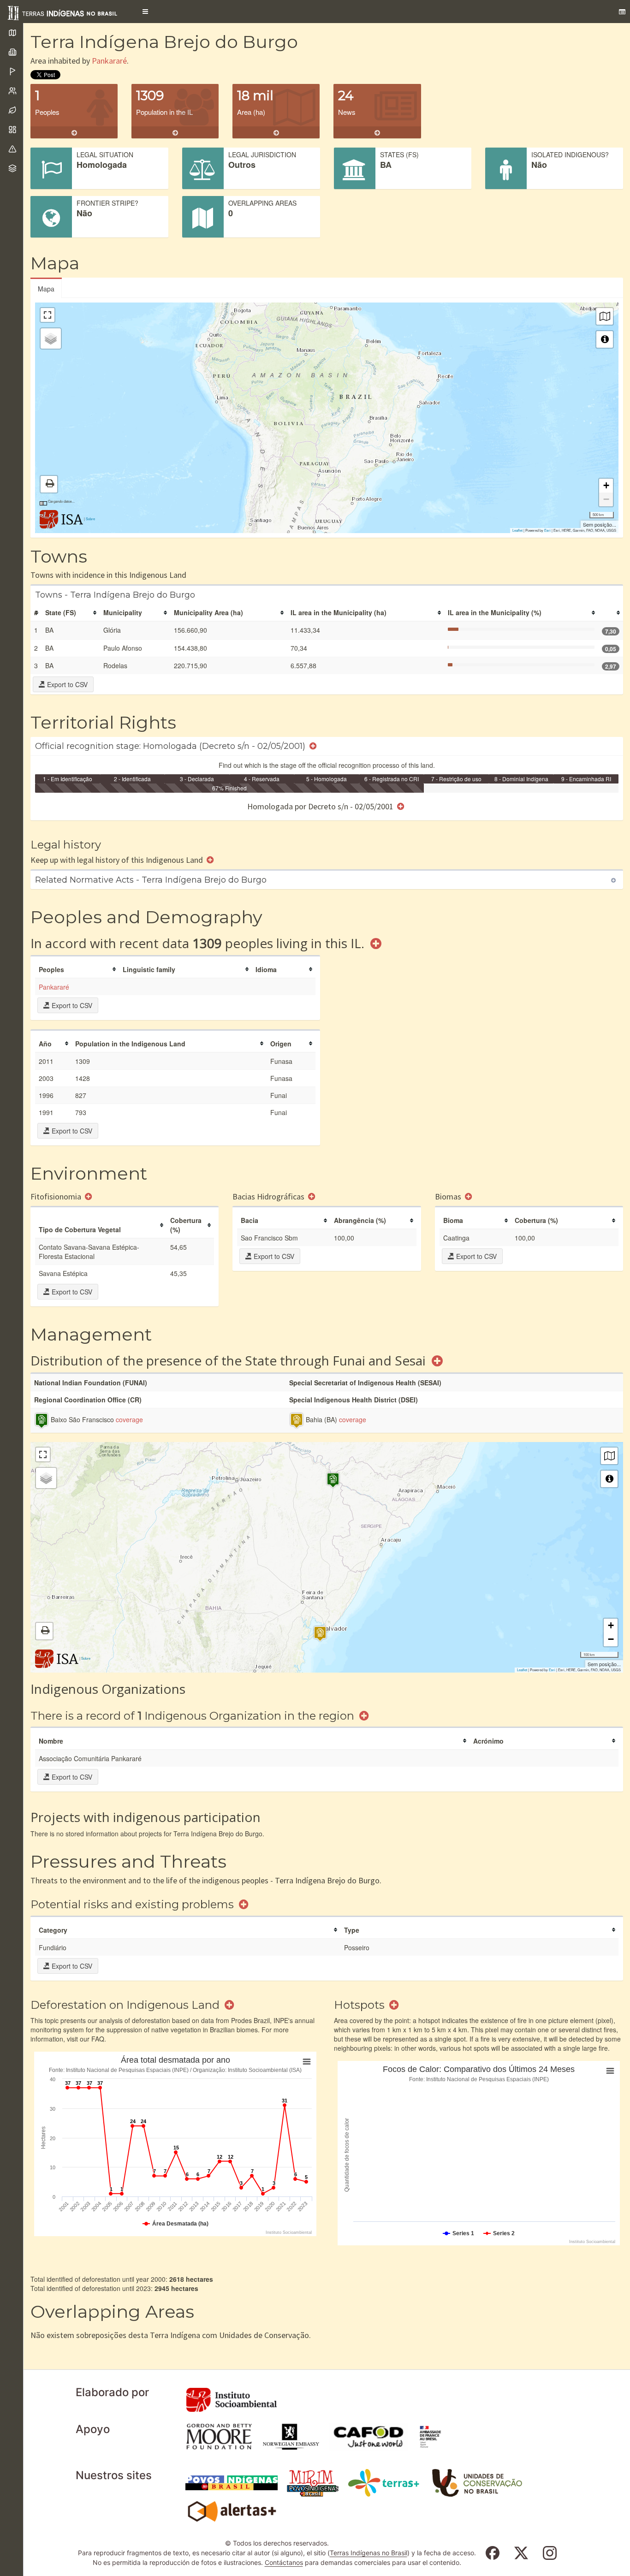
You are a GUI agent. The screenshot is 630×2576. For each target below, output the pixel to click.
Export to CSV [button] (66, 684)
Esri (547, 530)
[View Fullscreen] (48, 315)
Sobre (90, 519)
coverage (129, 1419)
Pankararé (109, 61)
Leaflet (517, 530)
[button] (145, 12)
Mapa (46, 289)
